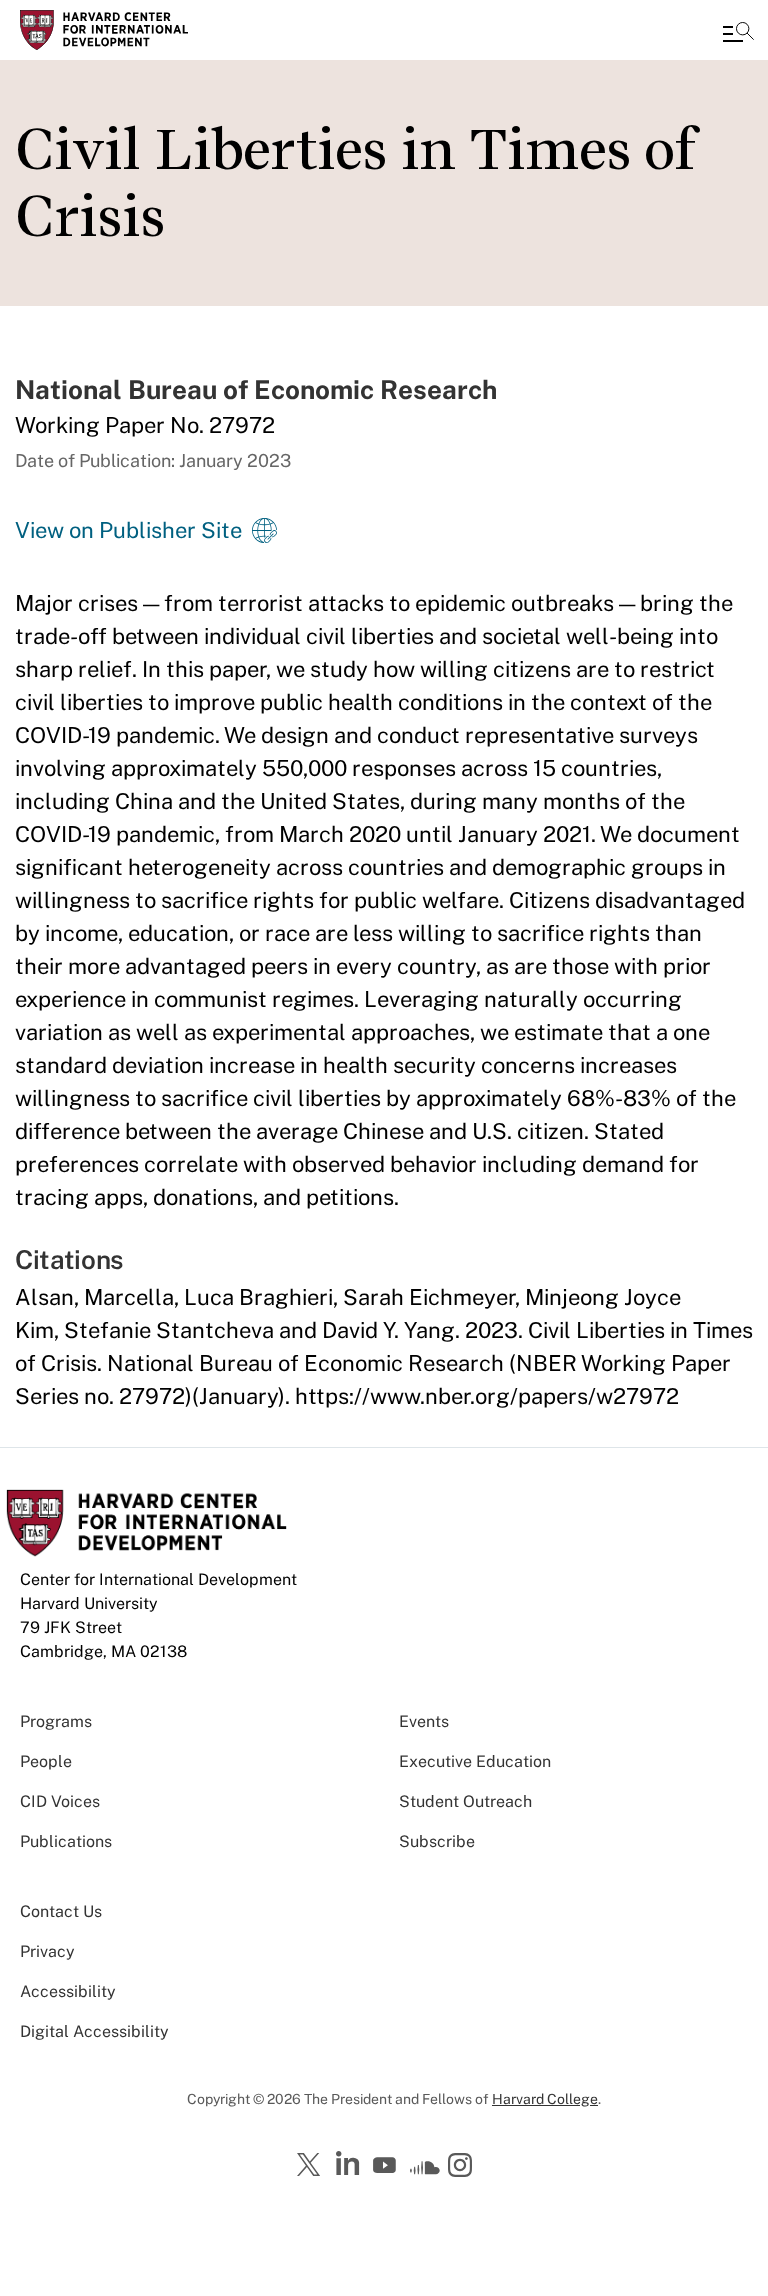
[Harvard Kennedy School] (135, 30)
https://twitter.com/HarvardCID (312, 2166)
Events (424, 1721)
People (46, 1761)
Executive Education (475, 1761)
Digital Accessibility (94, 2031)
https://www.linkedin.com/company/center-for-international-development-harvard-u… (350, 2164)
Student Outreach (465, 1801)
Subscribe (437, 1841)
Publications (66, 1841)
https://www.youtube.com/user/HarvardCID (387, 2166)
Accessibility (68, 1991)
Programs (56, 1721)
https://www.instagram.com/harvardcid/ (463, 2167)
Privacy (47, 1951)
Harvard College (545, 2099)
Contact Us (61, 1911)
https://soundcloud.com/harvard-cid (425, 2172)
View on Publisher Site (128, 530)
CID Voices (60, 1801)
